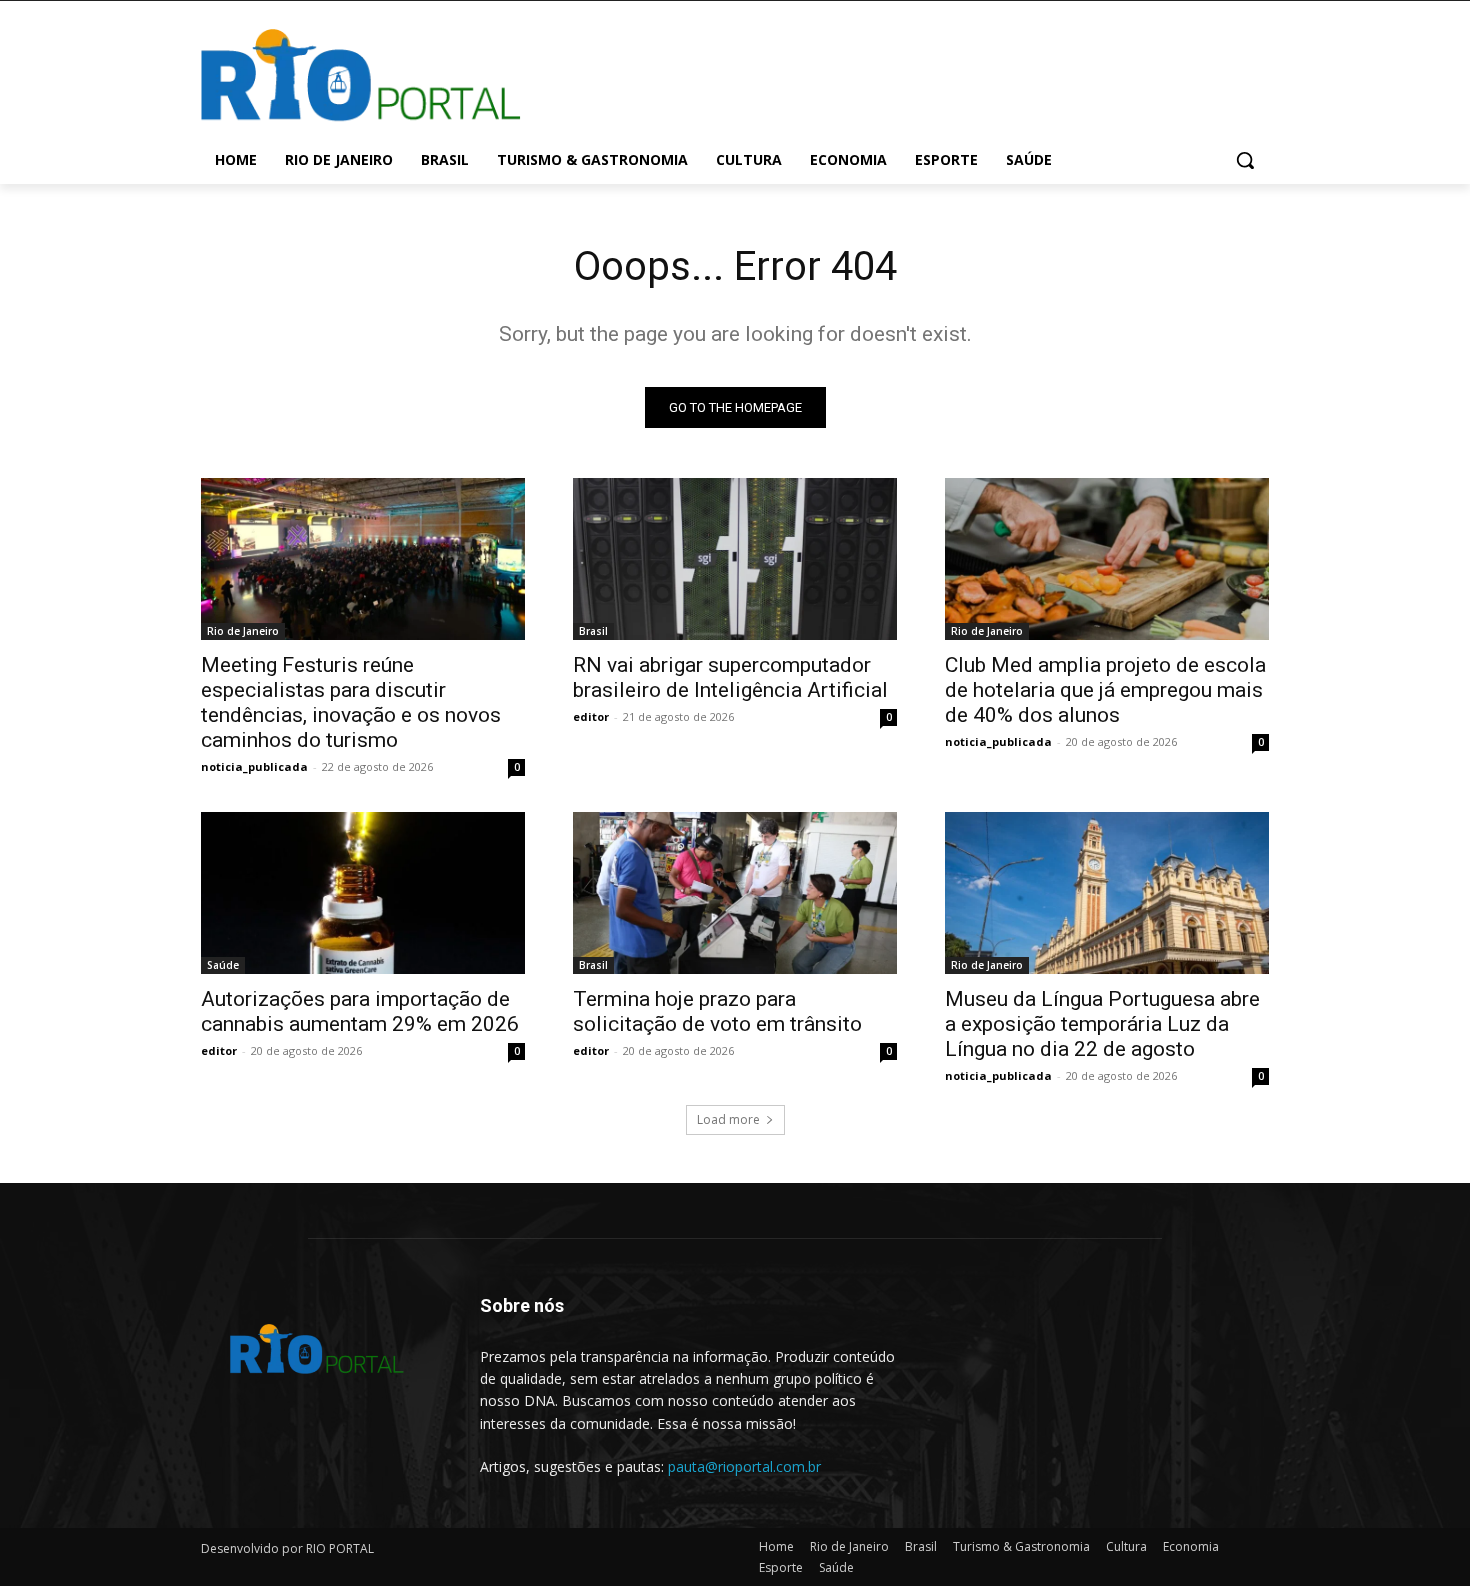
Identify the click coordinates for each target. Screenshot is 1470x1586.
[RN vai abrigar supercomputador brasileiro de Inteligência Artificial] (735, 559)
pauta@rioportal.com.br (744, 1466)
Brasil (593, 631)
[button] (1245, 160)
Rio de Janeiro (243, 631)
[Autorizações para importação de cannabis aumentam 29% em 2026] (363, 893)
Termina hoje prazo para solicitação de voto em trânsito (717, 1011)
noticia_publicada (254, 766)
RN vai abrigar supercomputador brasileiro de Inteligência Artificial (730, 677)
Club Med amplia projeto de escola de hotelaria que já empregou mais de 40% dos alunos (1105, 690)
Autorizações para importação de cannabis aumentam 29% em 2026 (360, 1011)
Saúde (223, 965)
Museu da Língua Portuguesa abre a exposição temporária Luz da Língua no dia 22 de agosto (1102, 1024)
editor (591, 716)
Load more (728, 1119)
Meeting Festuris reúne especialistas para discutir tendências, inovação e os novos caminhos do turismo (351, 702)
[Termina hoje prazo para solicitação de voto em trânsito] (735, 893)
